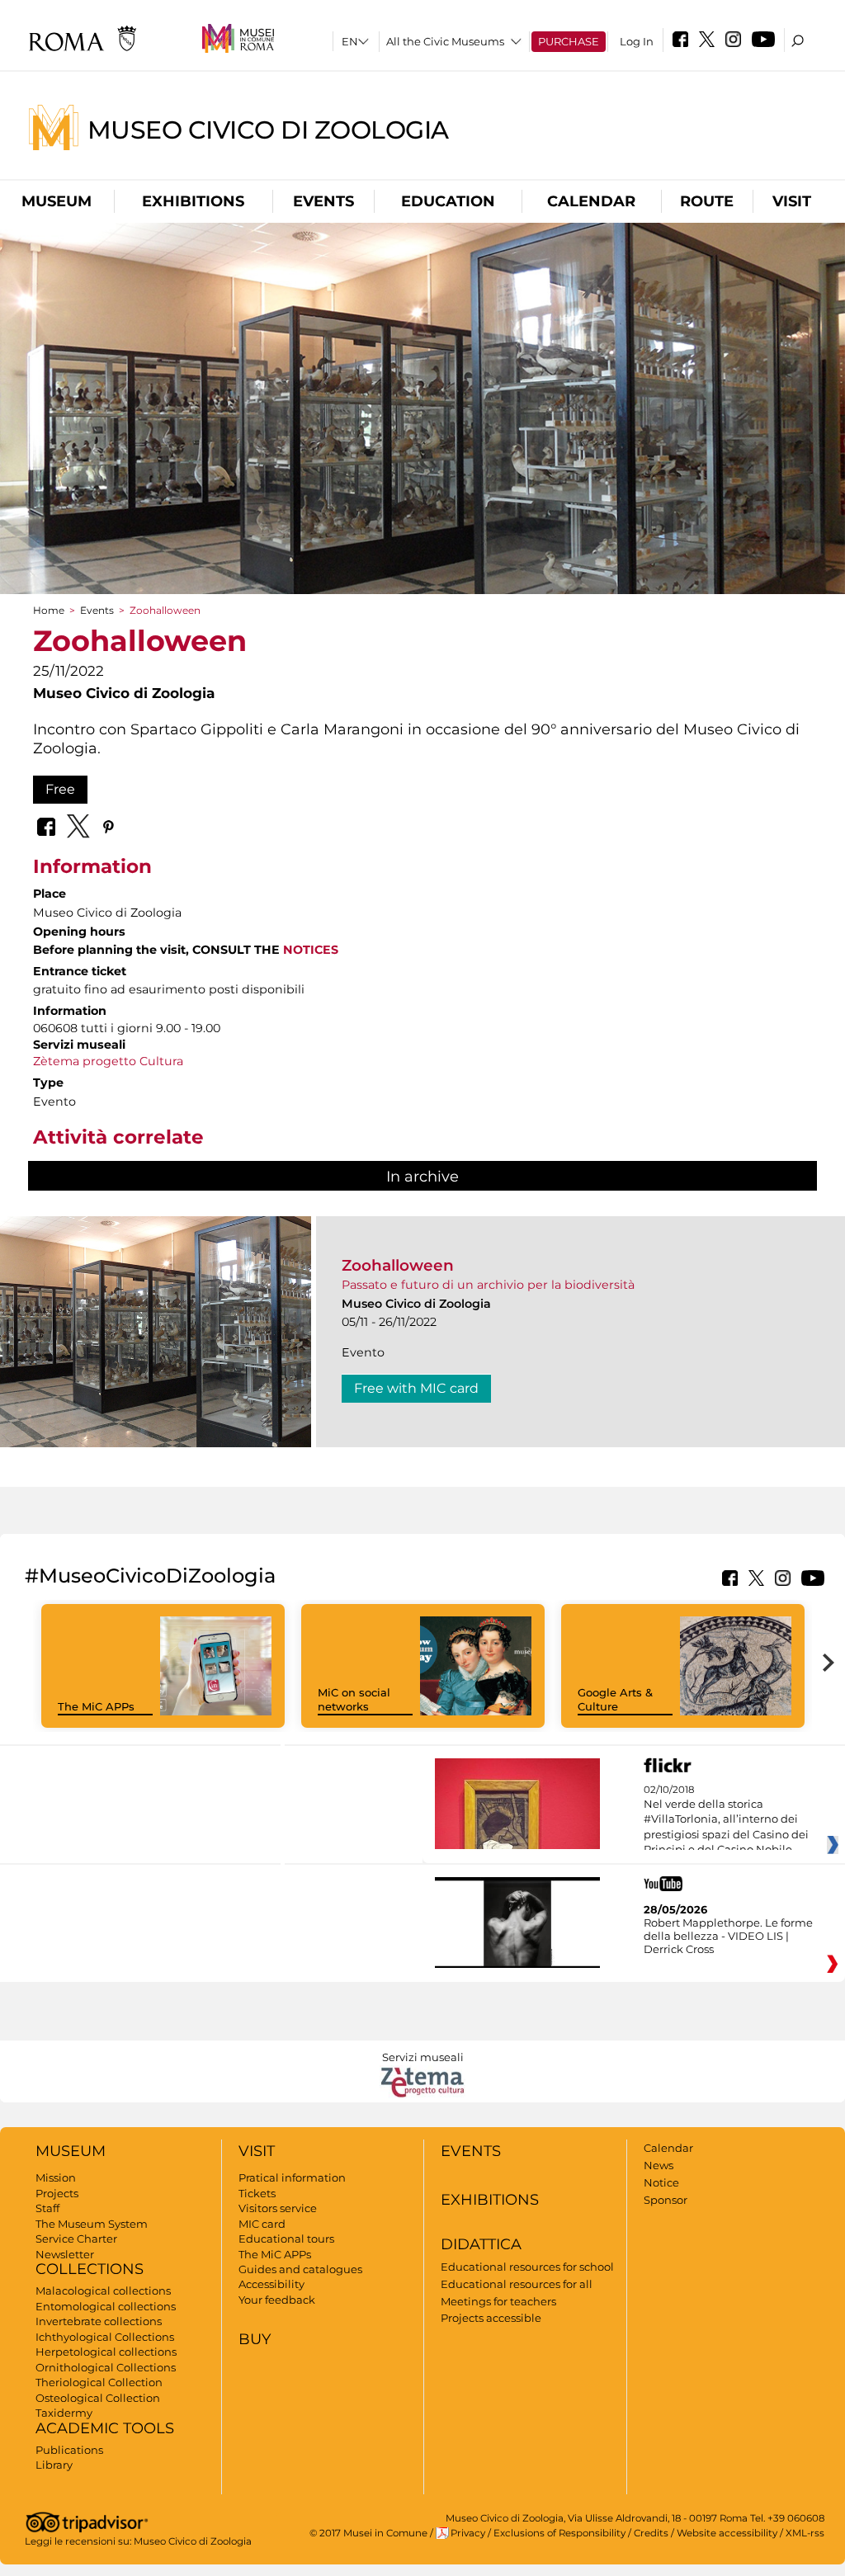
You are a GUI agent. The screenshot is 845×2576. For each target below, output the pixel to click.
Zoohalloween (398, 1265)
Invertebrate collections (99, 2321)
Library (54, 2465)
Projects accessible (491, 2318)
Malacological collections (103, 2291)
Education (448, 201)
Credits (651, 2533)
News (659, 2165)
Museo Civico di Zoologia (268, 129)
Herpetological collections (106, 2352)
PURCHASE (569, 41)
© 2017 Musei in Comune (368, 2533)
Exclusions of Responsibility (559, 2533)
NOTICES (311, 950)
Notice (661, 2182)
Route (707, 201)
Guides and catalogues (300, 2269)
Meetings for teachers (498, 2301)
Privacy (468, 2533)
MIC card (262, 2224)
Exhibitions (193, 201)
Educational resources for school (527, 2267)
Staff (47, 2208)
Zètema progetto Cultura (108, 1061)
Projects (57, 2193)
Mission (56, 2177)
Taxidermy (64, 2413)
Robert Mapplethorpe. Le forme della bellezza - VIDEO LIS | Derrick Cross (728, 1936)
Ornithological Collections (106, 2367)
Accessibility (271, 2284)
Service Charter (76, 2239)
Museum (57, 201)
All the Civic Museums (445, 41)
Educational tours (286, 2239)
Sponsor (666, 2200)
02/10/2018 (726, 1820)
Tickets (257, 2193)
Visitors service (278, 2208)
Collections (90, 2269)
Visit (792, 201)
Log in (637, 41)
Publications (69, 2450)
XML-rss (805, 2533)
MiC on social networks (354, 1699)
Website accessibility (727, 2533)
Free (60, 789)
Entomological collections (106, 2306)
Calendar (591, 201)
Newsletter (65, 2254)
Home (49, 610)
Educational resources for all (517, 2284)
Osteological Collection (98, 2398)
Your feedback (277, 2300)
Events (323, 201)
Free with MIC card (416, 1388)
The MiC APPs (96, 1706)
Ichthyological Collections (105, 2337)
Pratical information (292, 2177)
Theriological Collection (99, 2382)
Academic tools (105, 2428)
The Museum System (92, 2224)
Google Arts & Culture (615, 1699)
